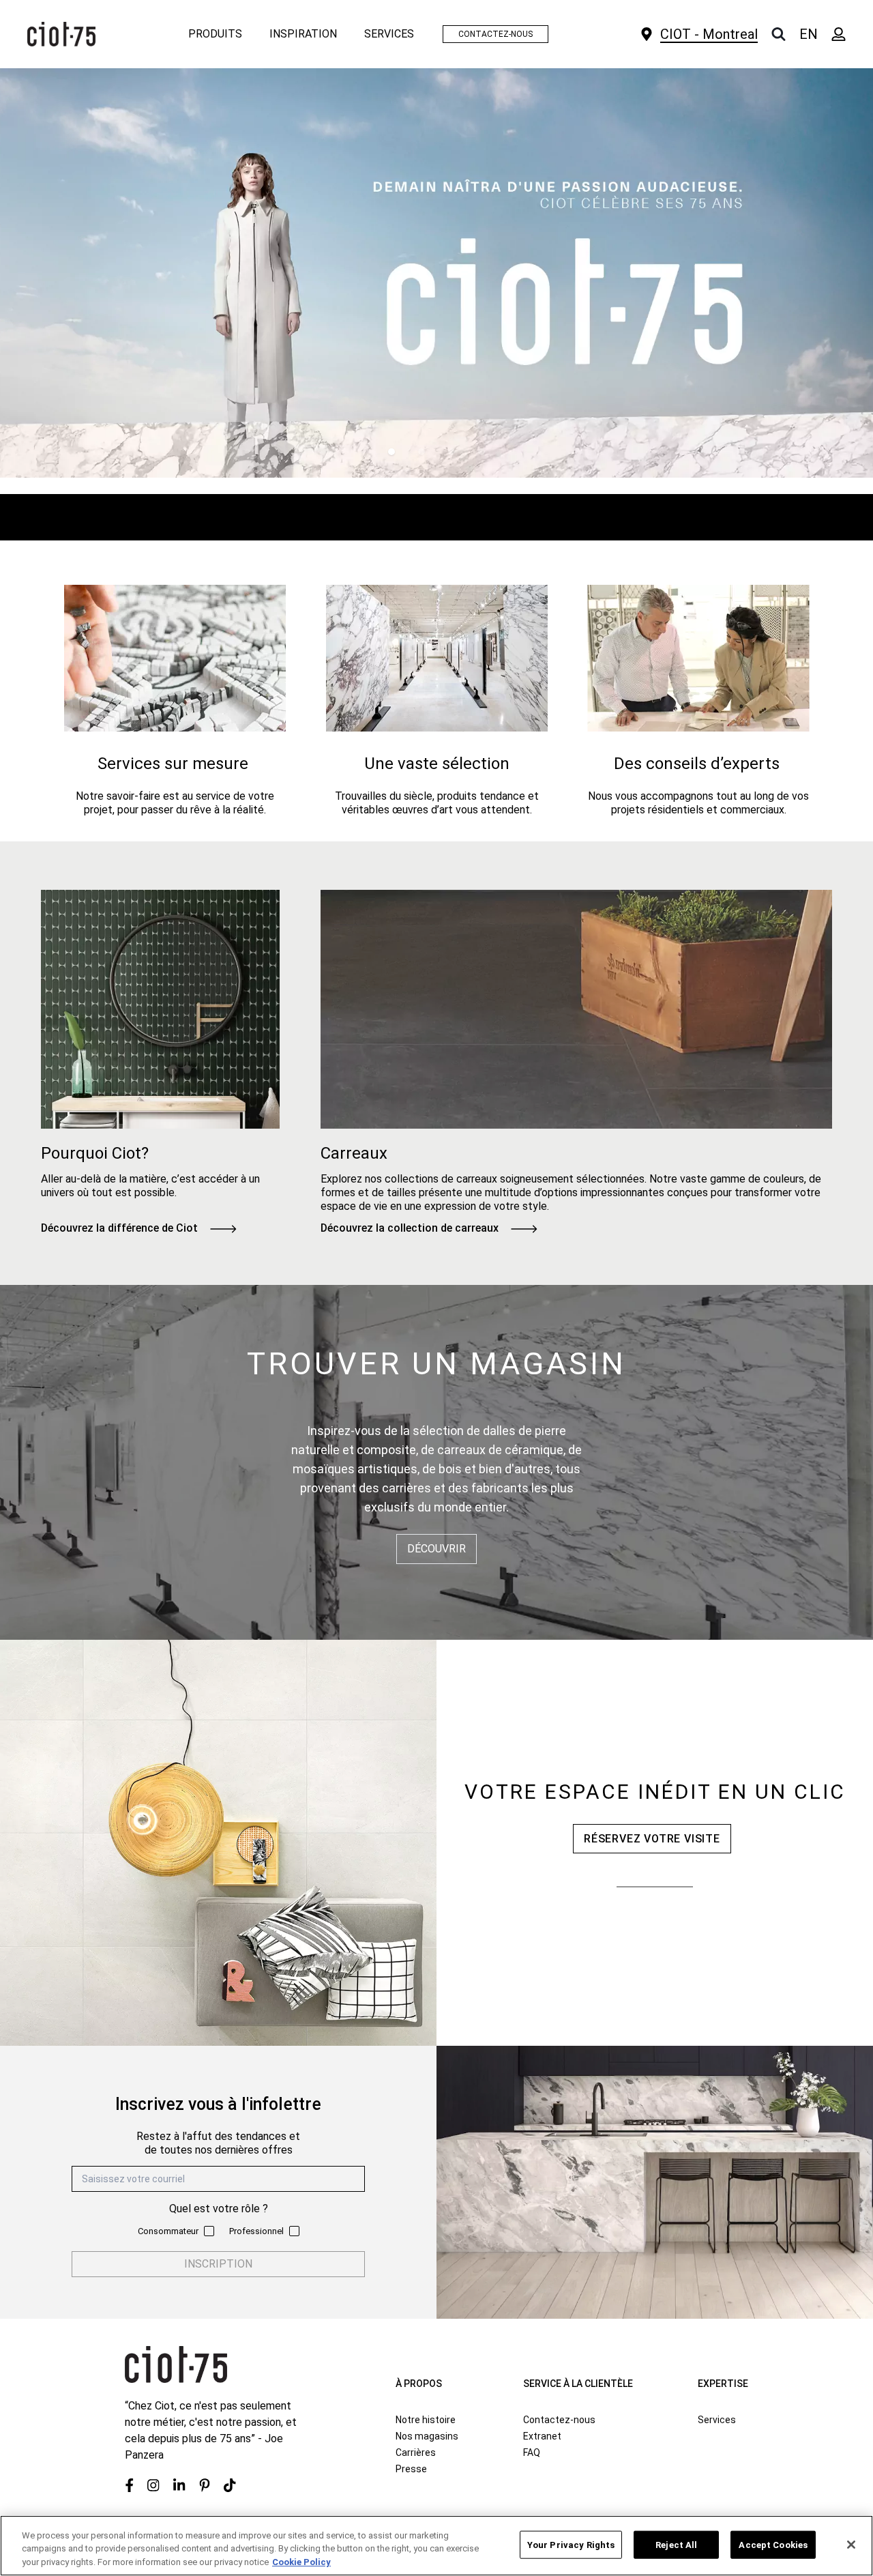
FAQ (532, 2452)
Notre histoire (426, 2420)
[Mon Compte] (839, 34)
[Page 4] (482, 452)
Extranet (542, 2436)
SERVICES (389, 34)
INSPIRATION (303, 34)
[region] (436, 2546)
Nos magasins (427, 2436)
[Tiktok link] (230, 2485)
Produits (215, 34)
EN (809, 34)
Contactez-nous (559, 2420)
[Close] (851, 2545)
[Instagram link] (153, 2485)
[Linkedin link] (179, 2485)
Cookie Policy (301, 2562)
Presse (411, 2469)
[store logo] (61, 34)
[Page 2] (421, 452)
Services (717, 2420)
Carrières (416, 2452)
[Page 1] (391, 452)
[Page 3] (452, 452)
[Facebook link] (129, 2485)
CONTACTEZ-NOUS (495, 34)
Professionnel (256, 2231)
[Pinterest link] (205, 2485)
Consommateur (168, 2231)
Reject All (676, 2544)
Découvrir (436, 1549)
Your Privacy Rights (571, 2544)
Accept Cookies (773, 2544)
